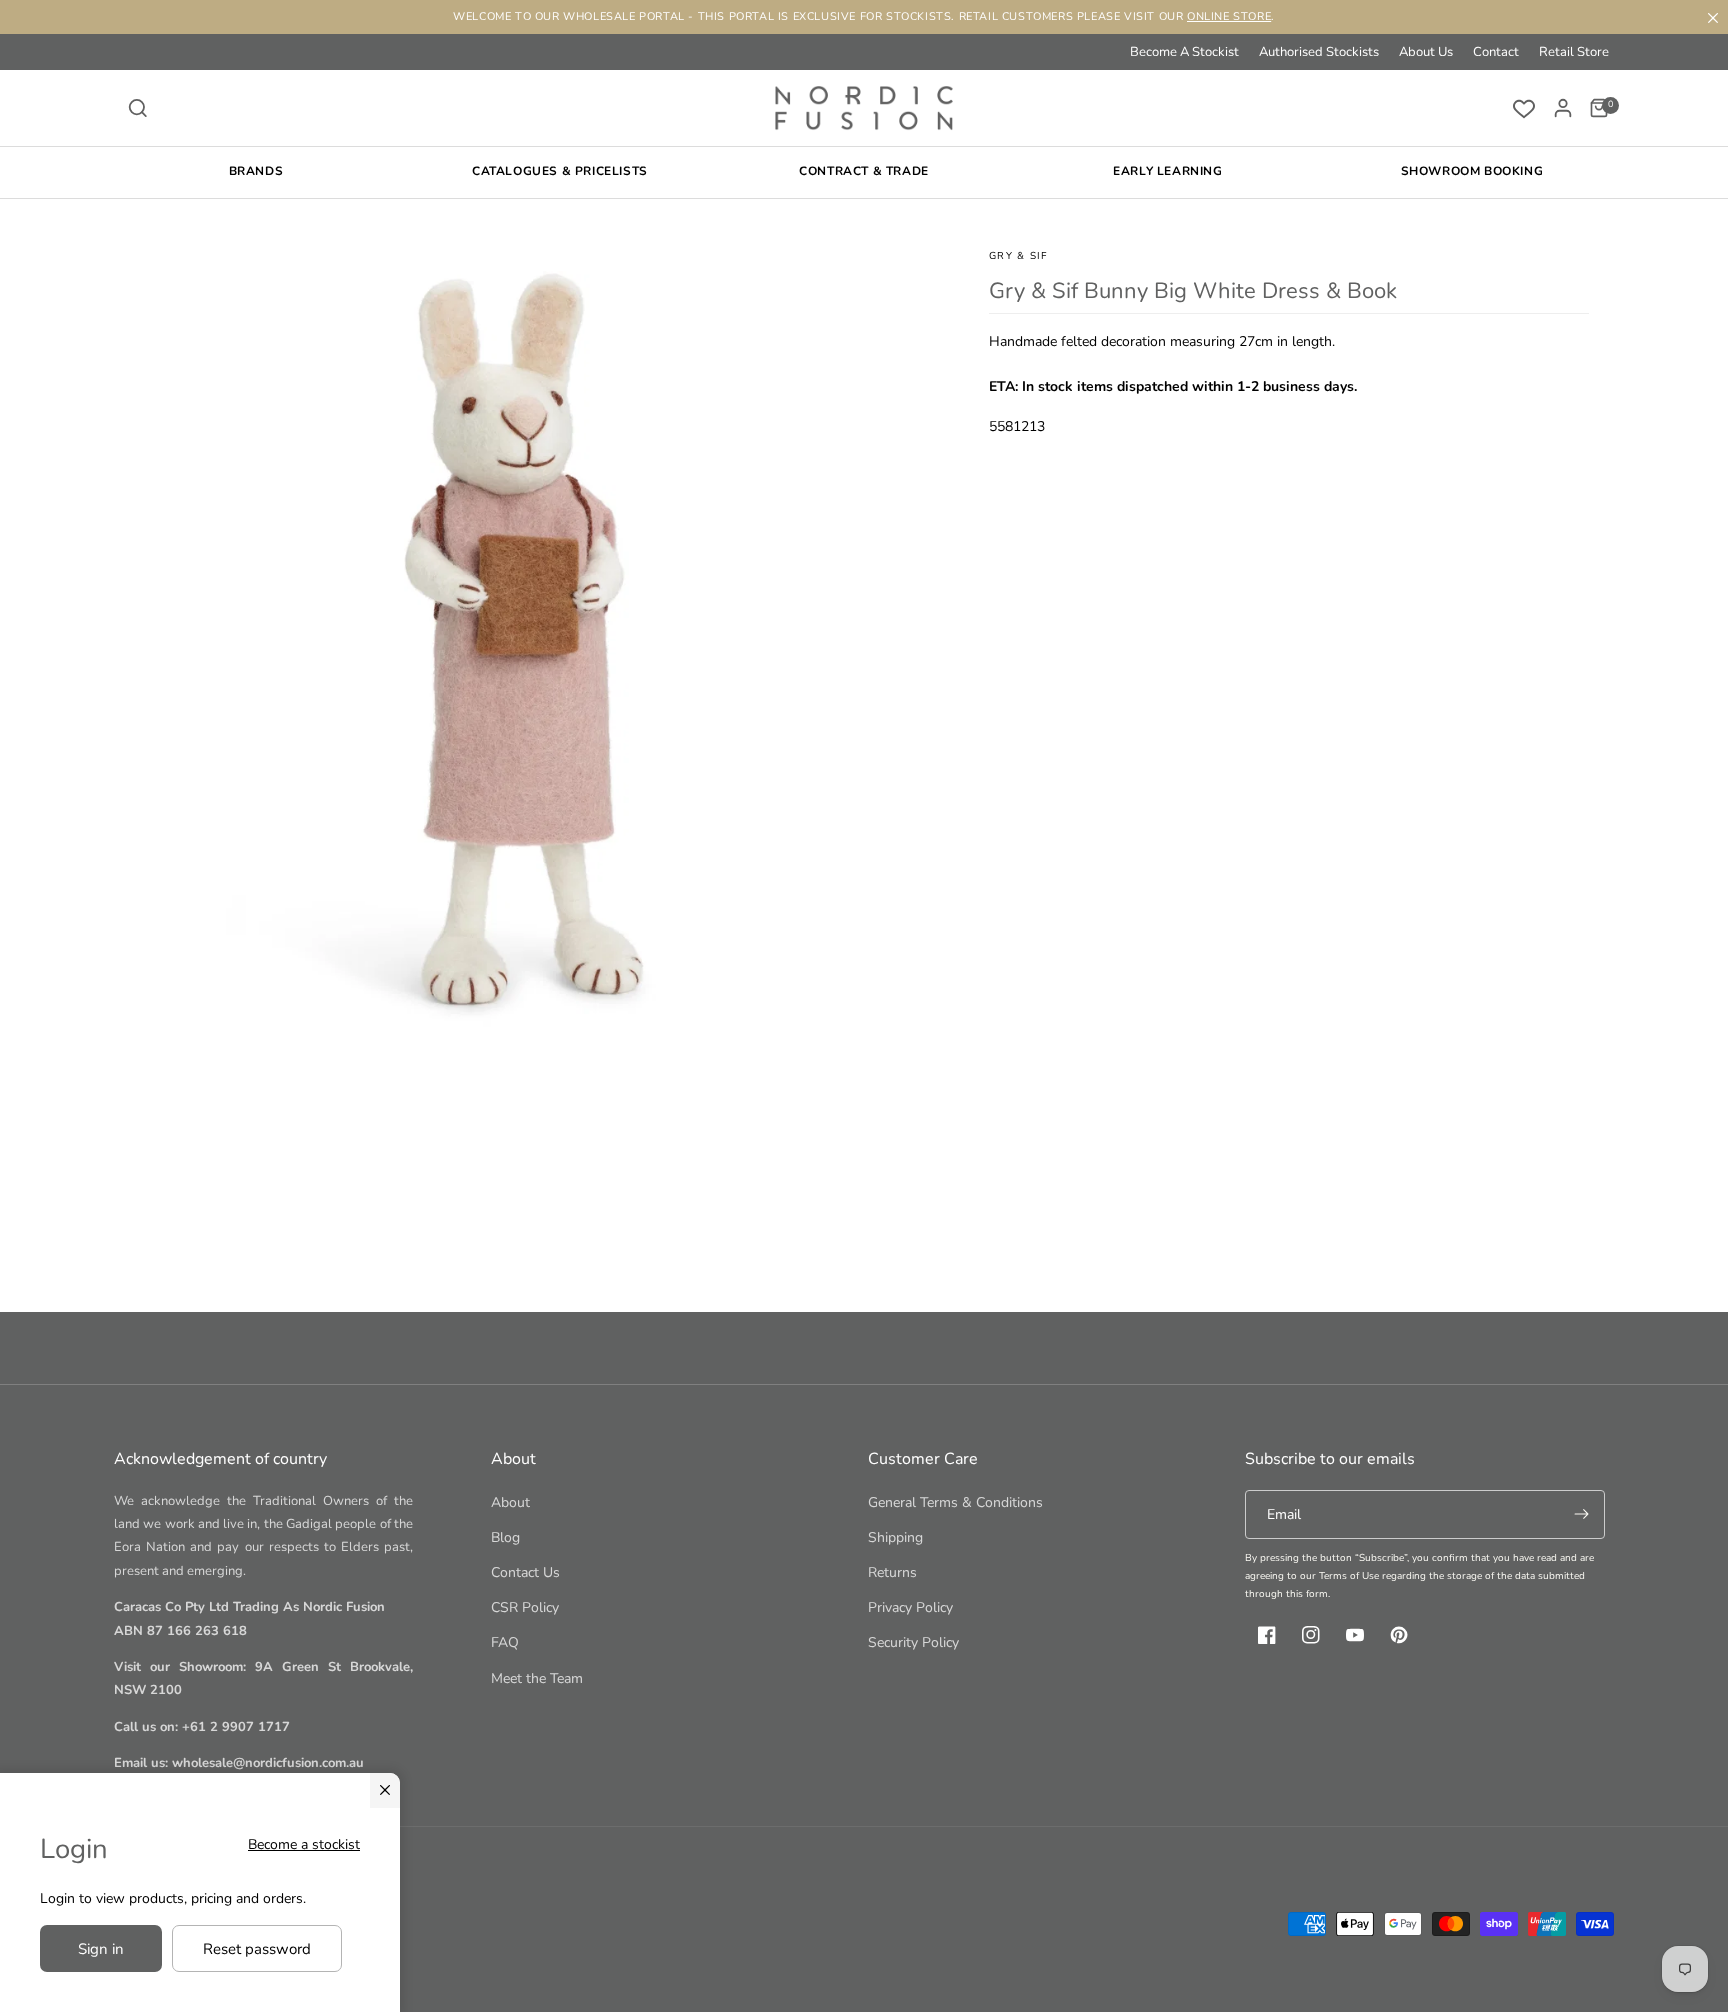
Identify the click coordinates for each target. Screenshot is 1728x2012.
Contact (1496, 52)
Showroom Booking (1472, 171)
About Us (1426, 52)
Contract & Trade (864, 171)
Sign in (101, 1949)
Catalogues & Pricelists (560, 171)
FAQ (505, 1642)
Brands (256, 171)
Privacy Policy (910, 1607)
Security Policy (913, 1642)
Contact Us (525, 1572)
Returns (892, 1572)
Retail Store (1574, 52)
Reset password (257, 1949)
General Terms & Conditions (955, 1502)
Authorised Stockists (1319, 52)
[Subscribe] (1581, 1514)
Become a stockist (304, 1844)
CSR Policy (525, 1607)
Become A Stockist (1184, 52)
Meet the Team (537, 1678)
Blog (505, 1537)
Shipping (895, 1537)
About (510, 1502)
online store (1229, 16)
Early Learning (1167, 171)
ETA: (1003, 386)
